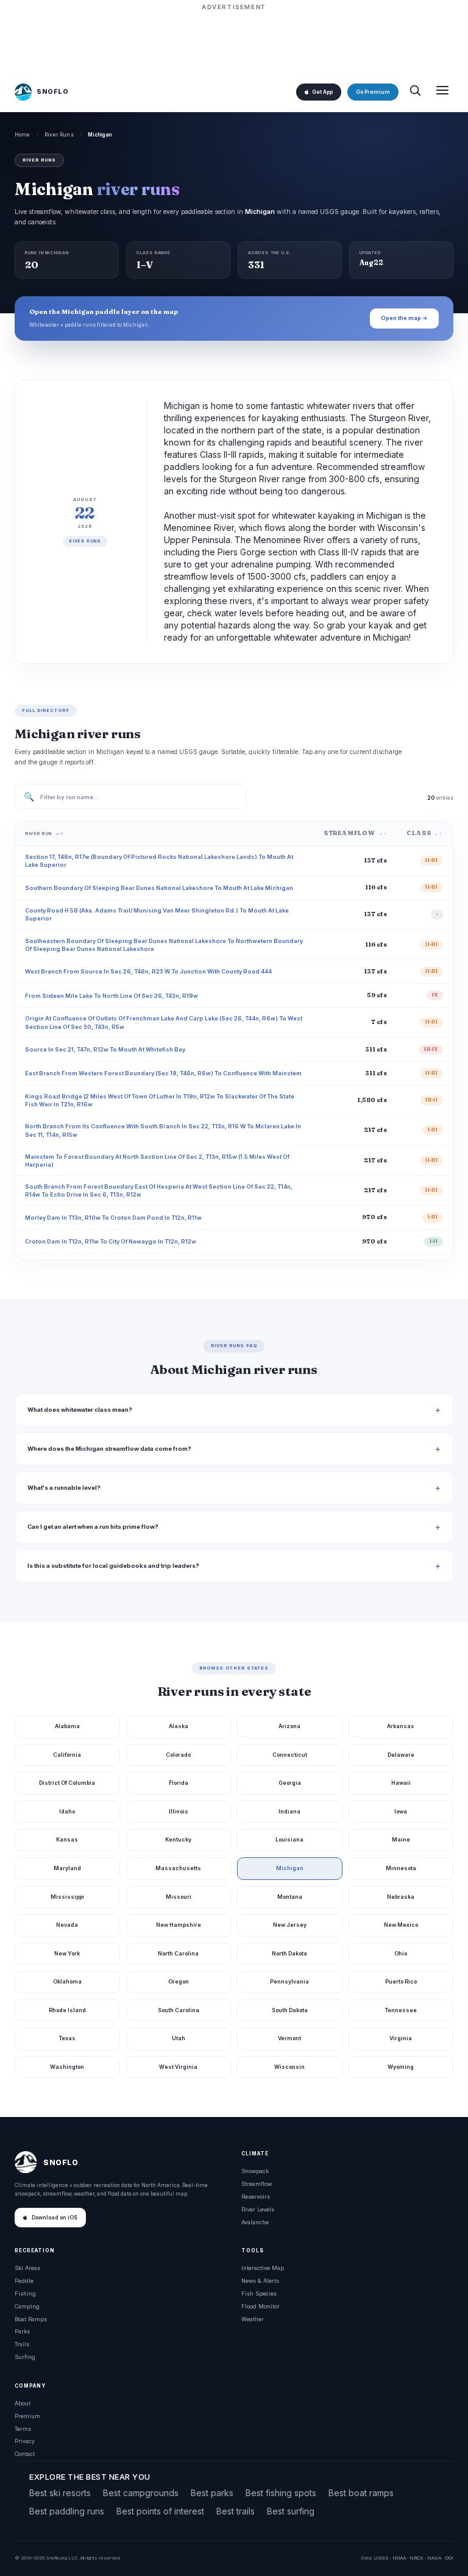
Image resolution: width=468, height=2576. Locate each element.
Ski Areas (27, 2268)
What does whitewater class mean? (80, 1410)
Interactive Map (263, 2268)
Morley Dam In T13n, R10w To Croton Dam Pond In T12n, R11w (113, 1218)
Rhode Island (67, 2010)
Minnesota (401, 1868)
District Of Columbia (67, 1783)
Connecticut (290, 1755)
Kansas (67, 1839)
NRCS (417, 2558)
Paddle (24, 2281)
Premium (27, 2416)
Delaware (401, 1755)
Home (23, 135)
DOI (449, 2558)
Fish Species (259, 2293)
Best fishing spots (281, 2493)
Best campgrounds (141, 2493)
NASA (434, 2558)
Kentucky (178, 1839)
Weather (253, 2319)
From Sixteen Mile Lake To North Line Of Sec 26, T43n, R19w (112, 996)
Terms (23, 2429)
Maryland (67, 1868)
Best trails (236, 2511)
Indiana (289, 1811)
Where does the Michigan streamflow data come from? (109, 1449)
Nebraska (401, 1897)
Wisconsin (289, 2067)
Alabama (67, 1726)
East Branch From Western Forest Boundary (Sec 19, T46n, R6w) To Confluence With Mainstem (163, 1073)
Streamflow (257, 2184)
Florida (179, 1783)
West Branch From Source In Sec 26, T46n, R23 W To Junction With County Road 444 (148, 971)
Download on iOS (55, 2218)
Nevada (67, 1925)
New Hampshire (179, 1925)
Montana (290, 1897)
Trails (22, 2344)
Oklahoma (67, 1981)
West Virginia (178, 2067)
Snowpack (255, 2171)
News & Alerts (260, 2281)
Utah (179, 2038)
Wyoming (401, 2067)
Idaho (67, 1811)
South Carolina (179, 2010)
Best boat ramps (361, 2493)
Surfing (25, 2357)
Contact (25, 2454)
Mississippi (67, 1897)
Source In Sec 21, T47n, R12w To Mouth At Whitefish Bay (105, 1049)
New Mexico (401, 1925)
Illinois (179, 1811)
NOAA (399, 2558)
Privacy (25, 2441)
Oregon (179, 1981)
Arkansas (401, 1726)
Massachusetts (178, 1868)
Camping (27, 2306)
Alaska (179, 1726)
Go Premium (373, 92)
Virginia (401, 2038)
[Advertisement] (234, 41)
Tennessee (401, 2010)
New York (67, 1953)
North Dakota (289, 1953)
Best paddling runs (67, 2511)
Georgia (290, 1783)
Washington (67, 2067)
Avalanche (255, 2222)
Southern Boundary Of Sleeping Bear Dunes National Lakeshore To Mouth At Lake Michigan (159, 888)
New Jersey (290, 1925)
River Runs (59, 135)
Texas (67, 2038)
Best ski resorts (60, 2493)
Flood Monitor (261, 2306)
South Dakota (290, 2010)
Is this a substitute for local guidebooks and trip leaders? (113, 1566)
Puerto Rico (401, 1981)
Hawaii (401, 1783)
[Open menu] (442, 92)
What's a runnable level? (64, 1488)
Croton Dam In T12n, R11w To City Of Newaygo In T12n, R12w (111, 1241)
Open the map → (404, 318)
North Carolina (178, 1953)
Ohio (401, 1953)
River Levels (258, 2209)
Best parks (212, 2493)
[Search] (415, 92)
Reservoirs (256, 2197)
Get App (322, 92)
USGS (381, 2558)
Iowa (401, 1811)
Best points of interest (160, 2511)
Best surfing (291, 2511)
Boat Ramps (31, 2319)
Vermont (289, 2038)
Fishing (25, 2293)
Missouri (179, 1897)
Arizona (289, 1726)
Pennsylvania (289, 1981)
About (23, 2403)
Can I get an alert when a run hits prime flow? (93, 1527)
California (67, 1755)
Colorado (178, 1755)
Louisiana (289, 1839)
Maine (401, 1839)
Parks (22, 2331)
